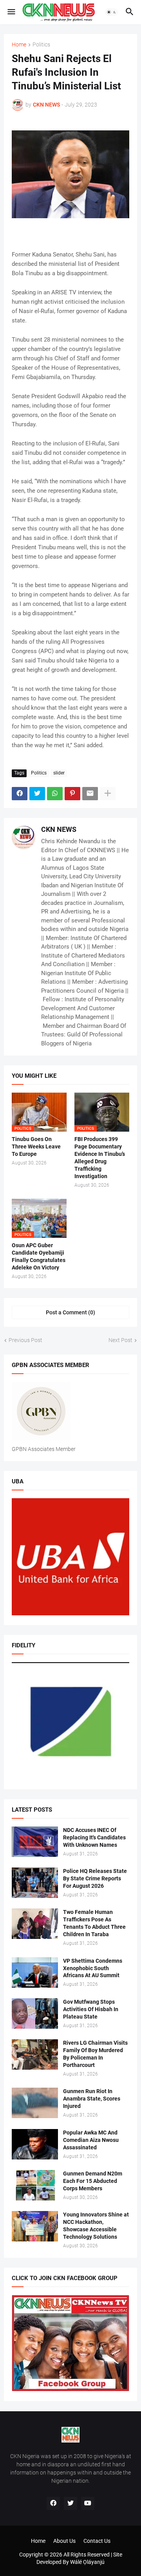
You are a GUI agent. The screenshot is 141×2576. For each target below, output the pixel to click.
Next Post (120, 1340)
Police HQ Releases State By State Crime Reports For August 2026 (95, 1878)
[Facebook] (20, 794)
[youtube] (88, 2503)
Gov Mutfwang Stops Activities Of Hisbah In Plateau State (91, 2009)
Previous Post (25, 1340)
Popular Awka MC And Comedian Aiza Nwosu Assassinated (91, 2140)
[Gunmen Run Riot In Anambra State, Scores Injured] (35, 2103)
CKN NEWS (59, 829)
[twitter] (70, 2503)
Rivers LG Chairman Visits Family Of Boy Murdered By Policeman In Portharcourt (95, 2054)
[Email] (90, 794)
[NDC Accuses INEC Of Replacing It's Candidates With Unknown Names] (35, 1842)
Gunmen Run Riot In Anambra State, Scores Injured (92, 2099)
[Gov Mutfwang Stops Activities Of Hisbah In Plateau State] (35, 2013)
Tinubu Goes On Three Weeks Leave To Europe (36, 1146)
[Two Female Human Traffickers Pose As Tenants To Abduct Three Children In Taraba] (35, 1924)
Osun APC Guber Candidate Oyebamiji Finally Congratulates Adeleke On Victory (39, 1256)
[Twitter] (37, 794)
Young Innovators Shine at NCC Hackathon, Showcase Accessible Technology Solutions (96, 2226)
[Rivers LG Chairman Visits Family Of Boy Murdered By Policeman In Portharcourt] (35, 2054)
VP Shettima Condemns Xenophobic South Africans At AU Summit (93, 1968)
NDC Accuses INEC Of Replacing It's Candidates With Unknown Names (94, 1837)
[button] (11, 12)
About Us (64, 2541)
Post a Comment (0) (70, 1312)
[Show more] (108, 794)
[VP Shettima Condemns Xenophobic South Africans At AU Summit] (35, 1973)
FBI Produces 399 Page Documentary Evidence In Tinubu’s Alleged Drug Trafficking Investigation (100, 1158)
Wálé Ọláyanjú (87, 2562)
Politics (41, 45)
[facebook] (53, 2503)
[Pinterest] (72, 794)
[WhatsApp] (55, 794)
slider (59, 773)
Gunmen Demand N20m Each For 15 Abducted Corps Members (93, 2181)
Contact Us (97, 2541)
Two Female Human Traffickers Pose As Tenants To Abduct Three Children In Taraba (94, 1923)
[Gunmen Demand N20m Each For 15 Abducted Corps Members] (35, 2185)
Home (19, 45)
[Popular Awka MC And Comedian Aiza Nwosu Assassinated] (35, 2144)
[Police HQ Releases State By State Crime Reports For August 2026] (35, 1883)
